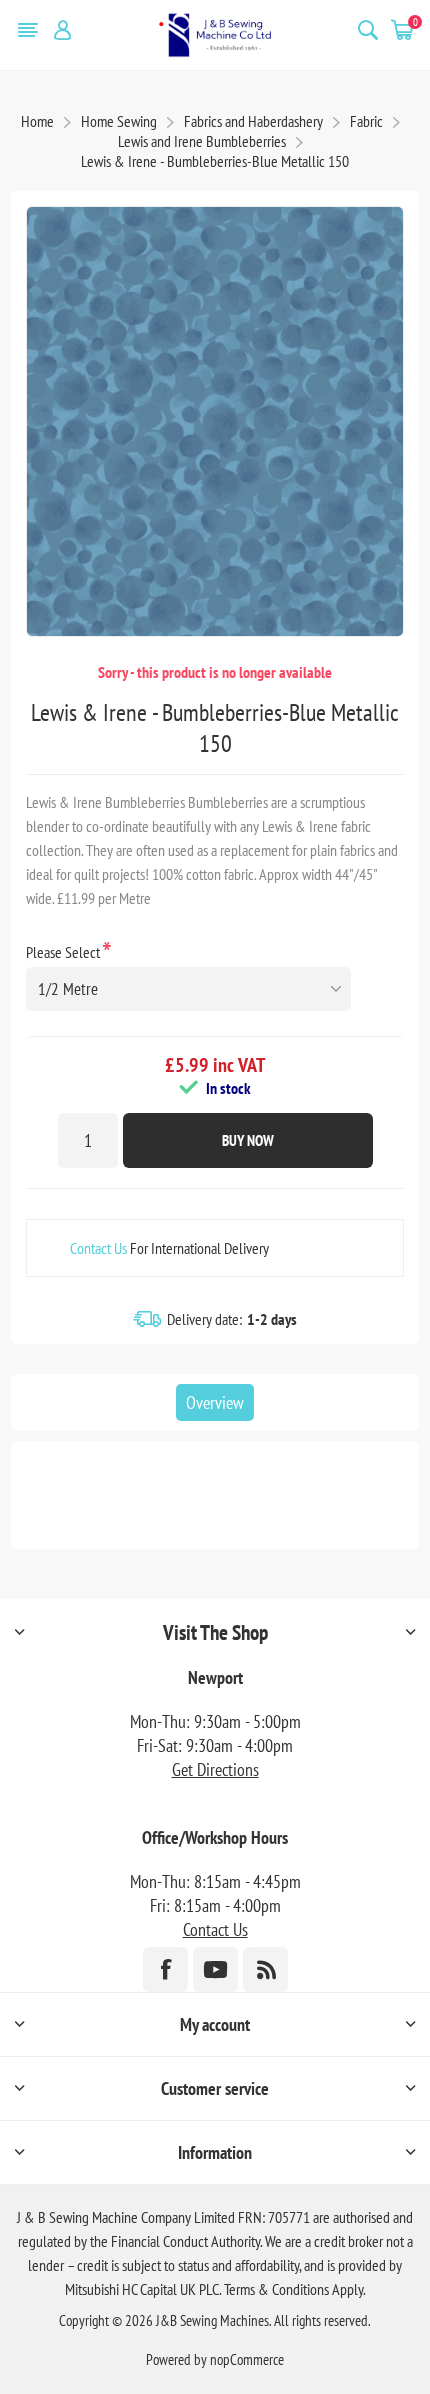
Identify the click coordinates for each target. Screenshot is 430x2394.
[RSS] (265, 1969)
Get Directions (215, 1769)
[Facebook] (165, 1969)
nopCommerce (247, 2359)
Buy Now (248, 1140)
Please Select (64, 952)
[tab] (215, 1402)
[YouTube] (215, 1969)
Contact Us (98, 1248)
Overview (215, 1402)
